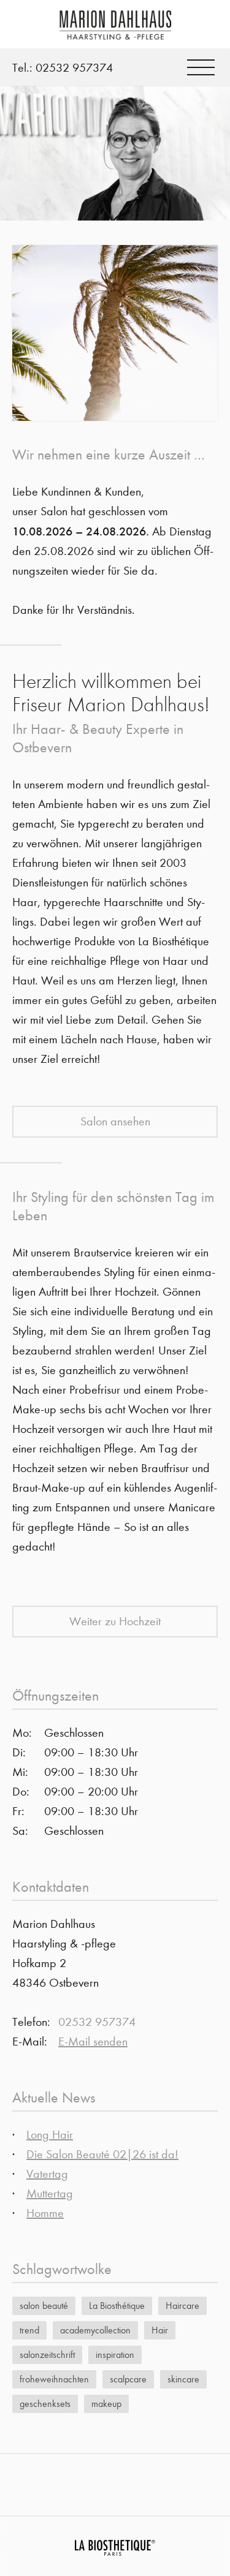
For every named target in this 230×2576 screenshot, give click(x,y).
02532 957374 (74, 68)
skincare (183, 2379)
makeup (106, 2404)
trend (29, 2330)
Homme (45, 2213)
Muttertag (50, 2193)
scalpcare (128, 2379)
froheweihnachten (54, 2379)
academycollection (95, 2330)
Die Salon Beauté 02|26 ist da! (102, 2154)
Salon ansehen (115, 1121)
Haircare (182, 2306)
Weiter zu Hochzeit (115, 1621)
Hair (160, 2330)
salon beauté (44, 2306)
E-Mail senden (93, 2042)
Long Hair (50, 2135)
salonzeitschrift (47, 2355)
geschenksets (45, 2404)
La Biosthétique (117, 2306)
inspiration (115, 2355)
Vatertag (47, 2174)
